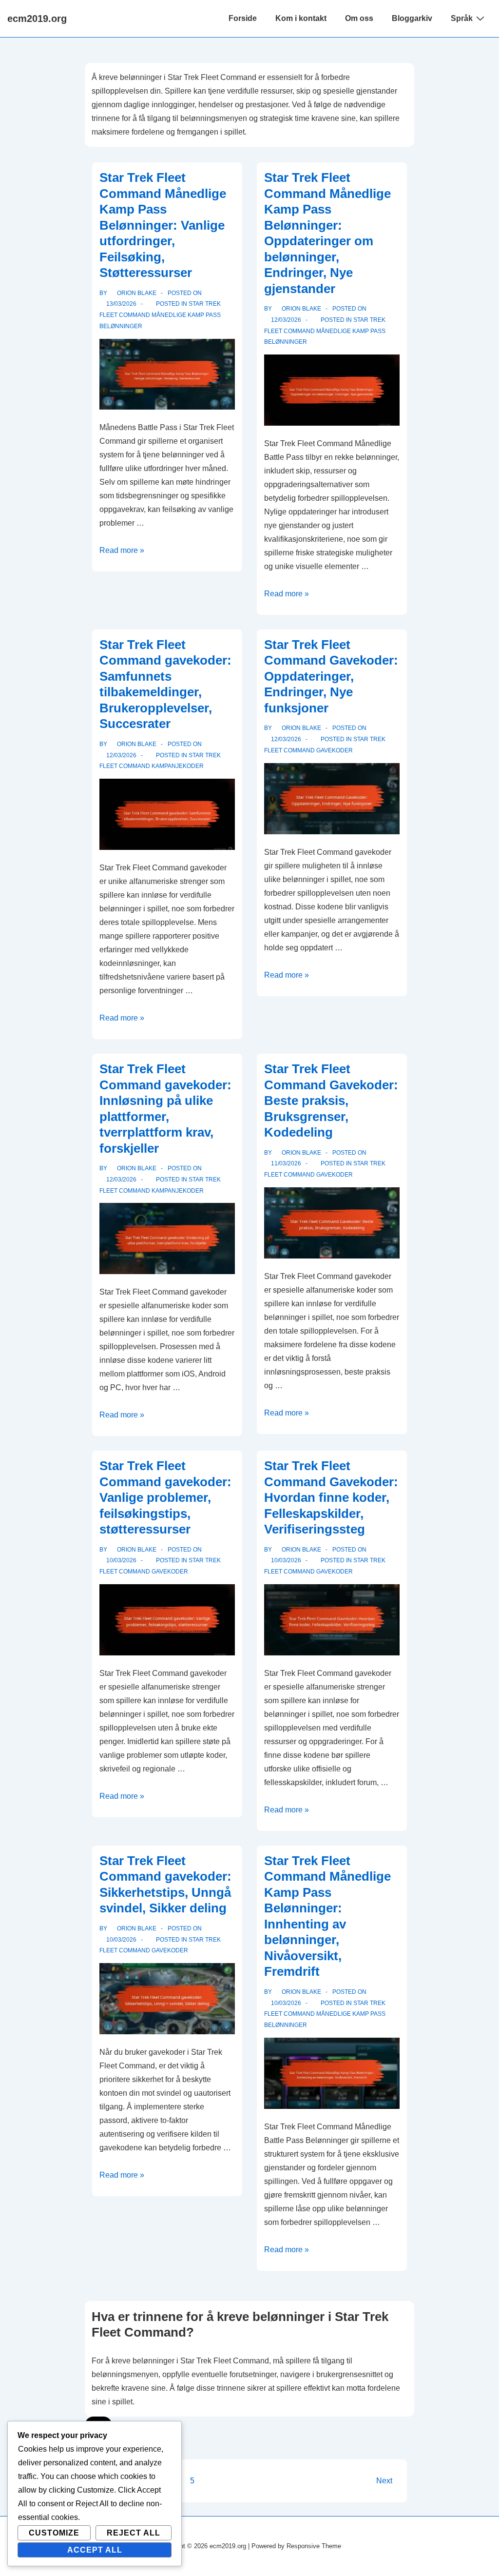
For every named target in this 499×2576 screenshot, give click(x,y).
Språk (462, 18)
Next (384, 2481)
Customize (54, 2533)
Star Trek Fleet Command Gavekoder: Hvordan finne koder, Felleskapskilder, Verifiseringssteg (331, 1497)
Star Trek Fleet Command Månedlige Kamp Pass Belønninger (160, 315)
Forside (243, 18)
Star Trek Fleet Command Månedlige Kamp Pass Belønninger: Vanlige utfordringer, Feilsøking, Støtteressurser (163, 225)
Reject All (134, 2533)
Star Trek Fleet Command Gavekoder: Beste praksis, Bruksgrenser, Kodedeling (331, 1101)
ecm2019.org (37, 19)
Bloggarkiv (412, 18)
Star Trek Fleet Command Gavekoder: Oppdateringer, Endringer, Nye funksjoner (331, 676)
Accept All (95, 2550)
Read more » (122, 550)
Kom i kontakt (301, 18)
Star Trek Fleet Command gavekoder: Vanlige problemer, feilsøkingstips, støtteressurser (165, 1497)
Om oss (359, 18)
